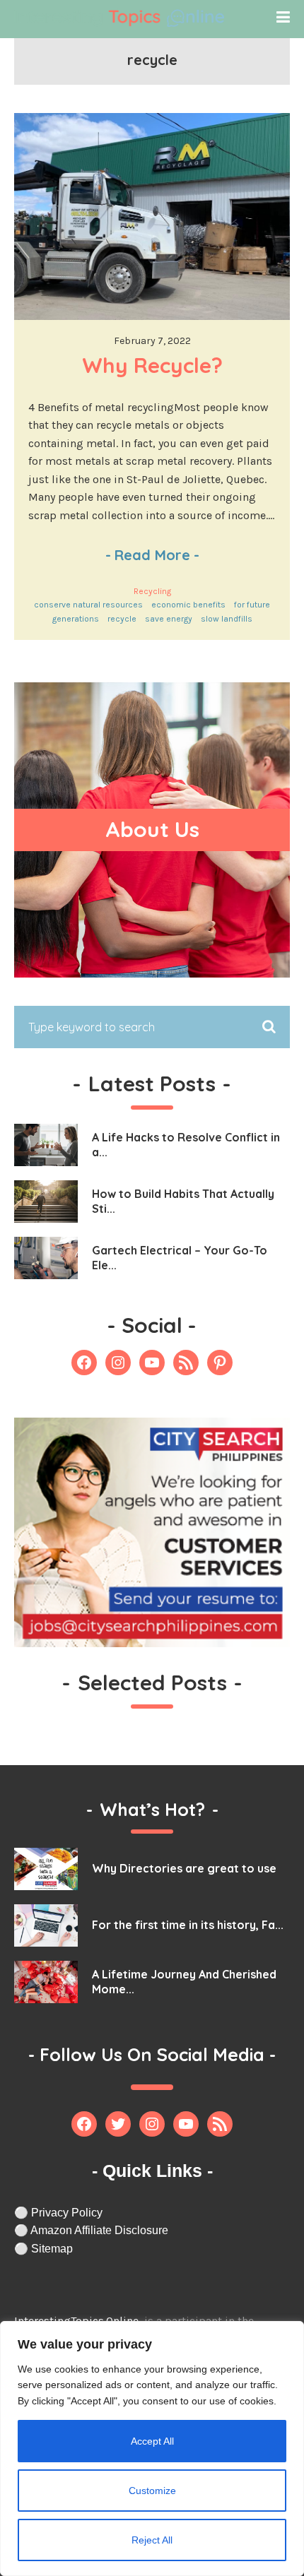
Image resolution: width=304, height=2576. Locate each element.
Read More (152, 555)
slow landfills (227, 619)
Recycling (152, 591)
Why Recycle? (152, 365)
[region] (152, 2449)
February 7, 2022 (152, 341)
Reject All (152, 2540)
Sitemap (52, 2249)
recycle (122, 619)
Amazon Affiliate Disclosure (99, 2230)
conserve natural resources (88, 605)
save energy (169, 619)
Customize (152, 2491)
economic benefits (188, 605)
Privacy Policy (67, 2213)
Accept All (152, 2441)
